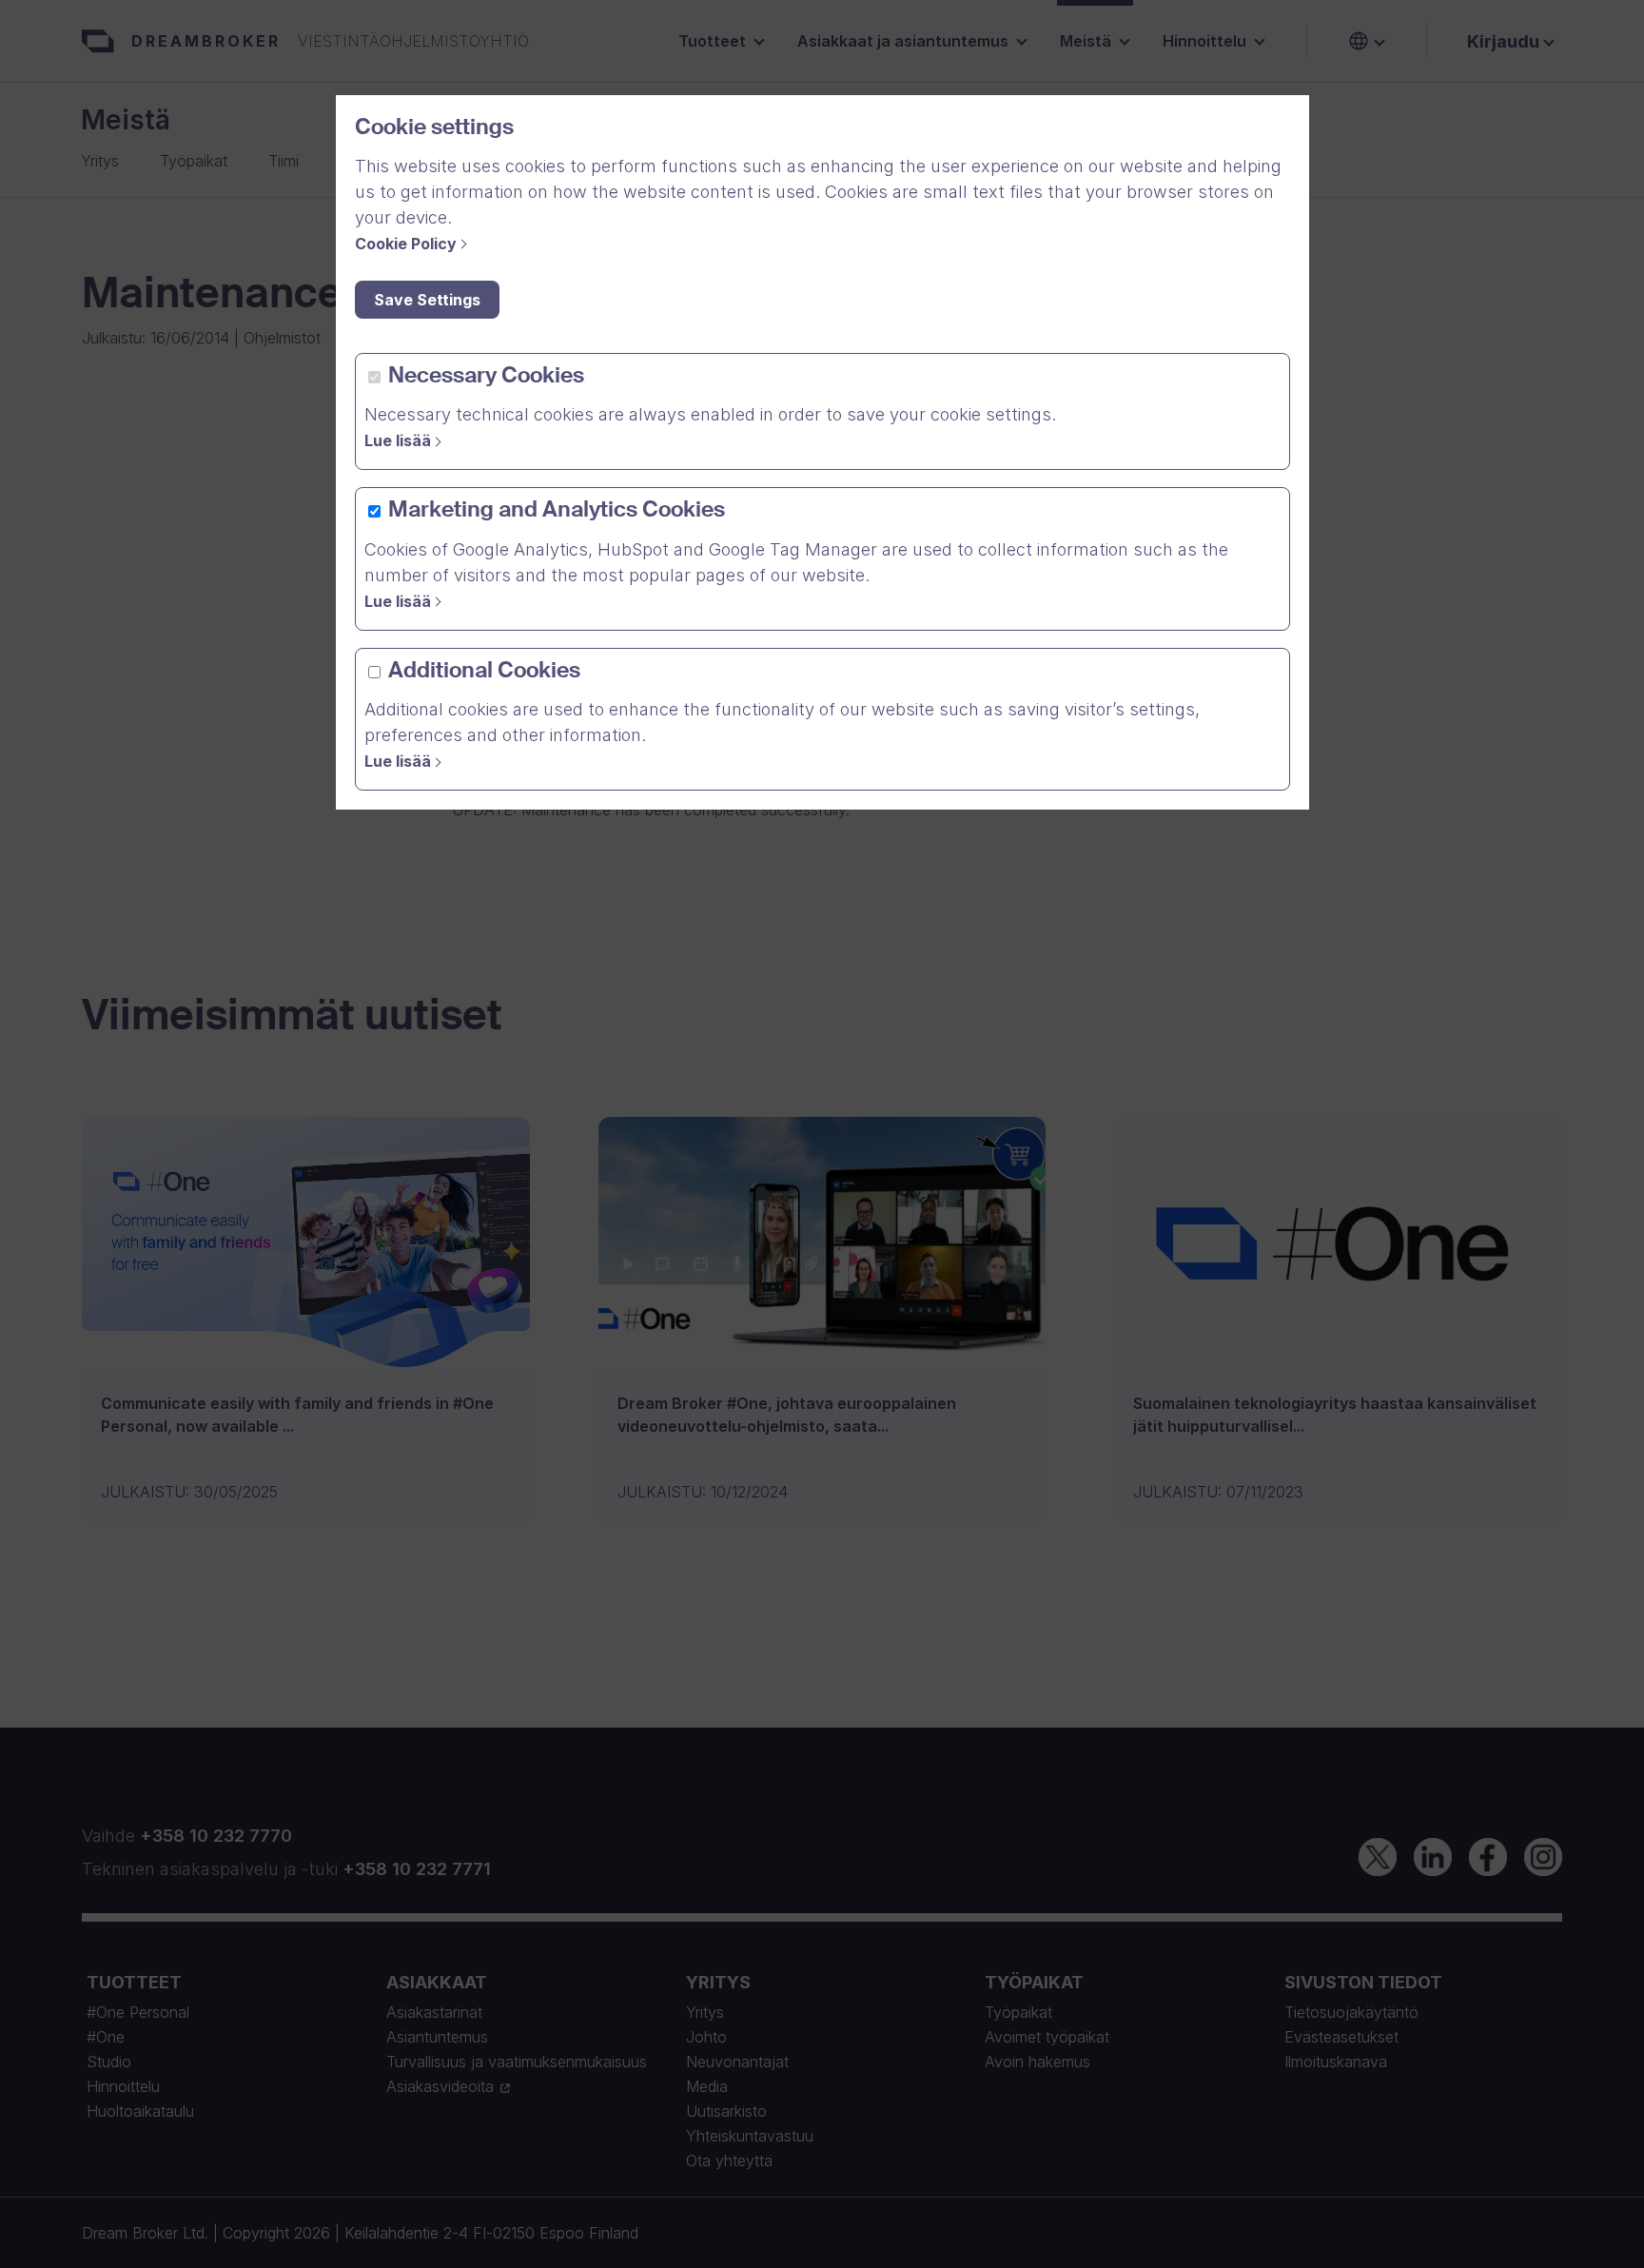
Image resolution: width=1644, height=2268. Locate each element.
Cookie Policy (406, 244)
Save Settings (427, 300)
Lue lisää (398, 440)
